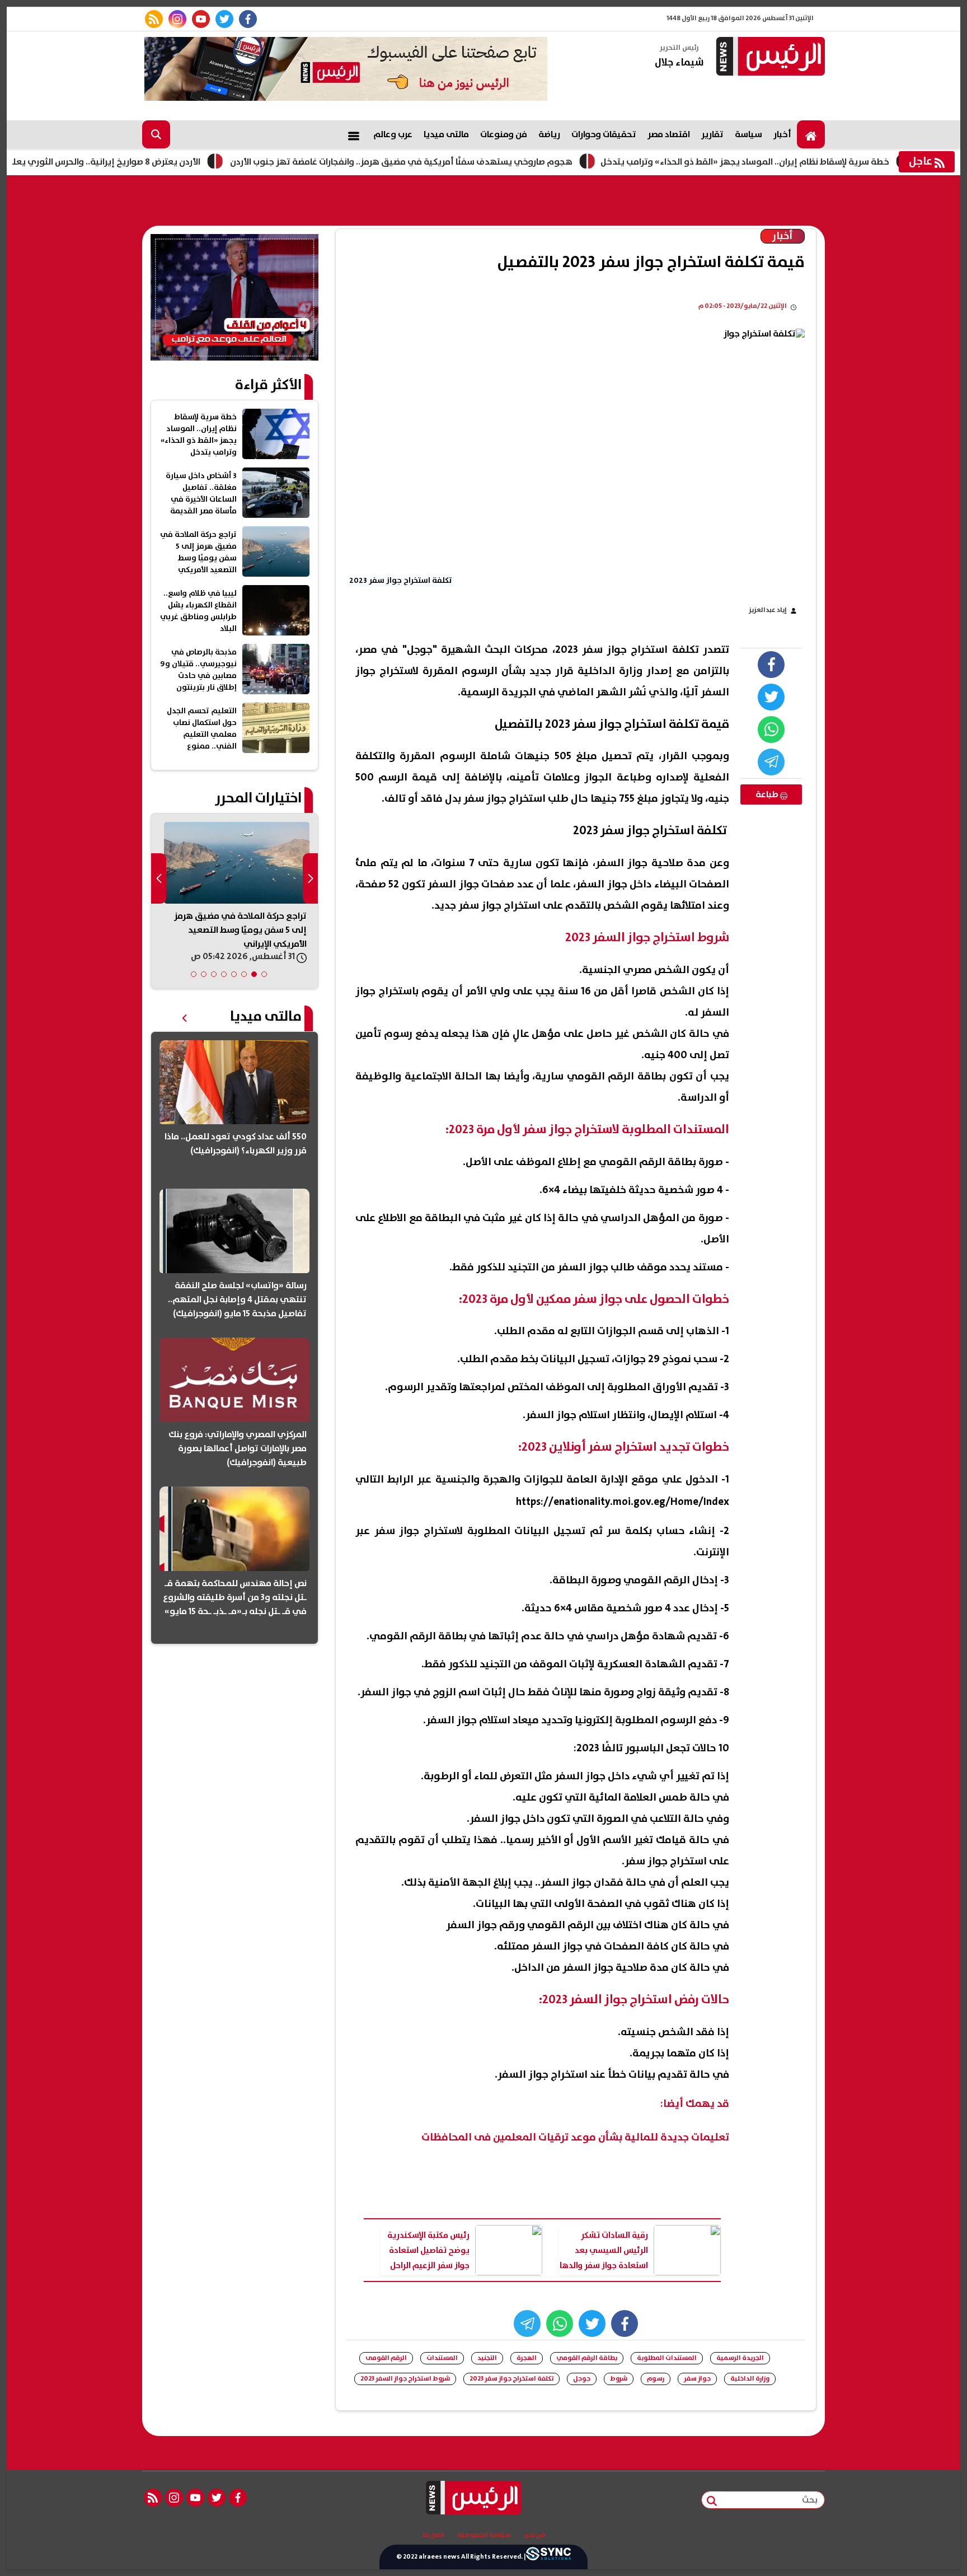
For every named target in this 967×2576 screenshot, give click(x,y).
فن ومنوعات (504, 134)
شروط (619, 2379)
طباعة (768, 794)
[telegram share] (771, 762)
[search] (156, 134)
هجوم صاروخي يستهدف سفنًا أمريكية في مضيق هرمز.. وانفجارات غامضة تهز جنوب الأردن (468, 162)
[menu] (354, 134)
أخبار (782, 134)
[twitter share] (771, 697)
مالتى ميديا (446, 134)
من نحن (535, 2535)
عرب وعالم (393, 134)
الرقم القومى (386, 2358)
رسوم (656, 2379)
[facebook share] (771, 665)
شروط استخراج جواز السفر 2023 (405, 2379)
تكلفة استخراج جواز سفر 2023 (511, 2379)
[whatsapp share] (771, 730)
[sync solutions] (548, 2557)
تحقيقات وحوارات (604, 134)
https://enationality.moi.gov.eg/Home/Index (623, 1502)
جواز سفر (697, 2379)
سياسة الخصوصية (484, 2535)
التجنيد (487, 2358)
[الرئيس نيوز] (769, 57)
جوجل (582, 2379)
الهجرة (527, 2358)
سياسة (748, 134)
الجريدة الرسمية (740, 2358)
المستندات (442, 2358)
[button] (264, 974)
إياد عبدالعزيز (768, 610)
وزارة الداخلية (750, 2379)
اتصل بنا (433, 2535)
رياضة (549, 134)
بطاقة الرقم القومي (587, 2358)
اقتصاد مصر (669, 134)
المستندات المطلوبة (667, 2358)
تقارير (712, 134)
